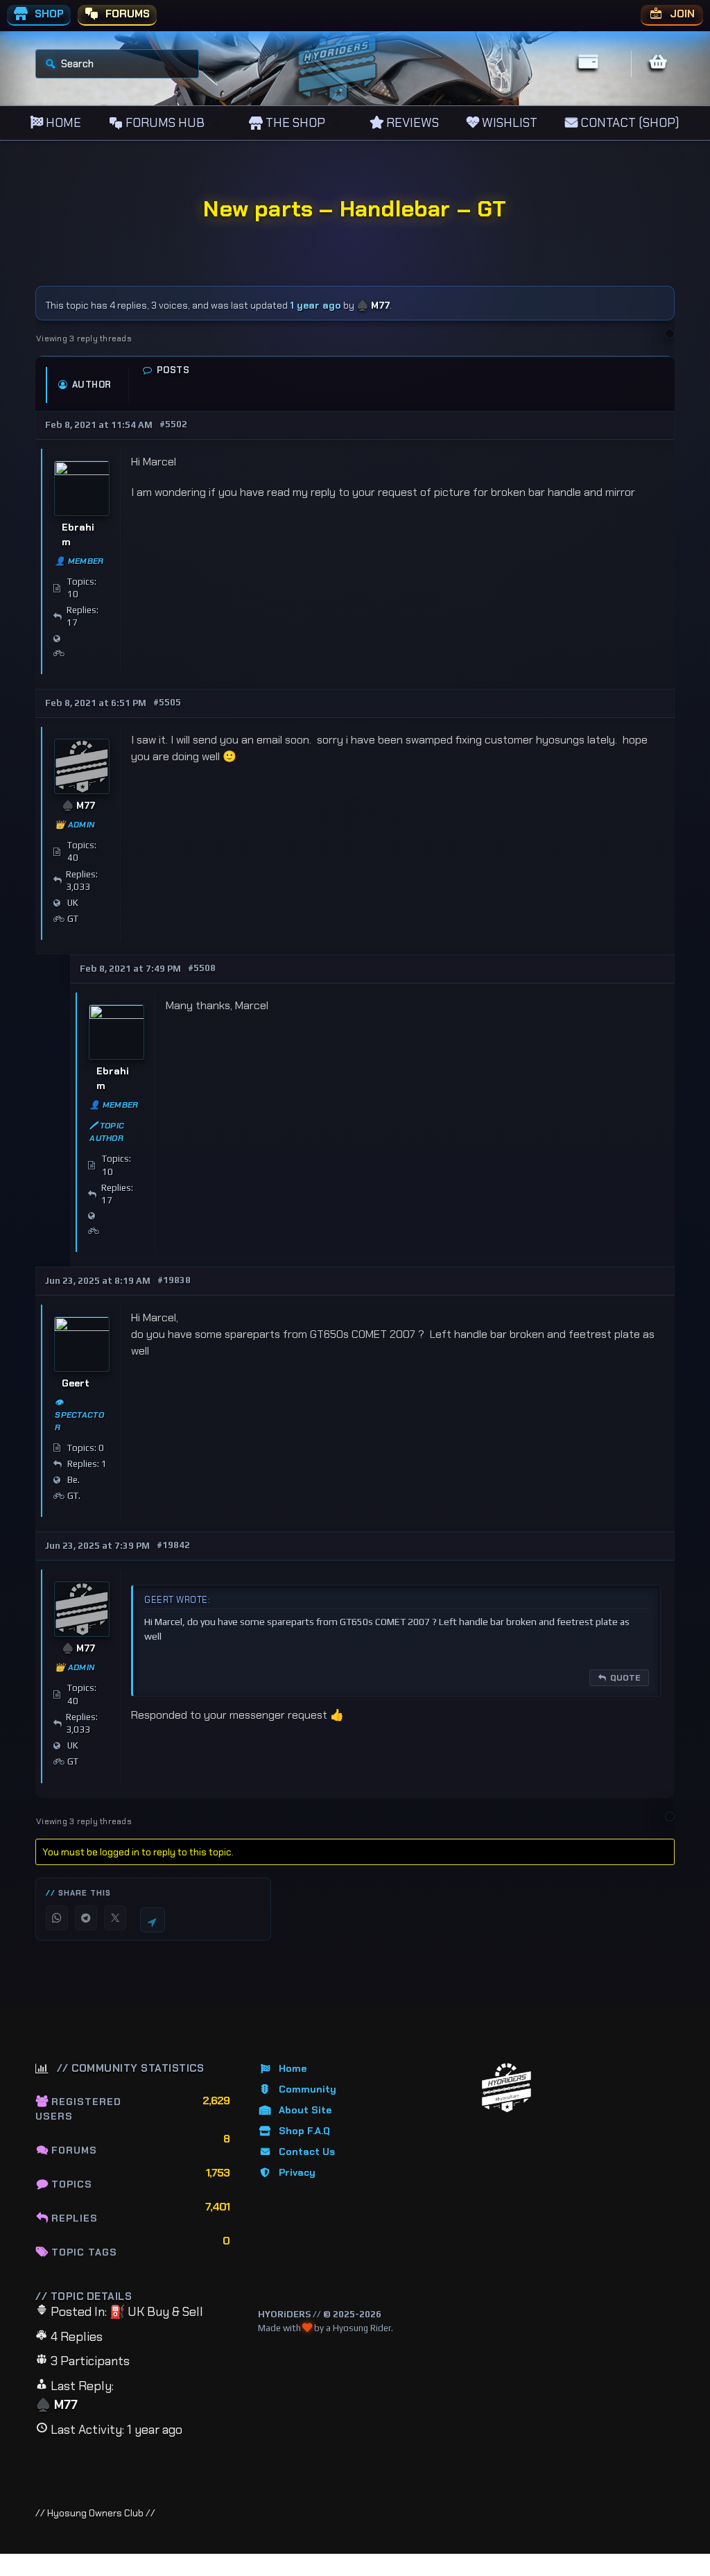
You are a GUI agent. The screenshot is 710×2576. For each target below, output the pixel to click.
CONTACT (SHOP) (629, 123)
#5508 (202, 968)
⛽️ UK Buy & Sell (156, 2312)
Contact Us (307, 2152)
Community (308, 2089)
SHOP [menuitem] (48, 14)
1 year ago (315, 305)
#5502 (173, 424)
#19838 (174, 1280)
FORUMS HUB (164, 123)
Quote (625, 1678)
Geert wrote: (177, 1600)
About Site (305, 2110)
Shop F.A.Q (304, 2131)
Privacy (297, 2172)
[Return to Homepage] (506, 2088)
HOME (62, 123)
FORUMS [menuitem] (126, 14)
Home (293, 2068)
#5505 (167, 702)
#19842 (173, 1545)
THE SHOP (294, 123)
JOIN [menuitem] (681, 14)
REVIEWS (411, 123)
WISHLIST (508, 123)
